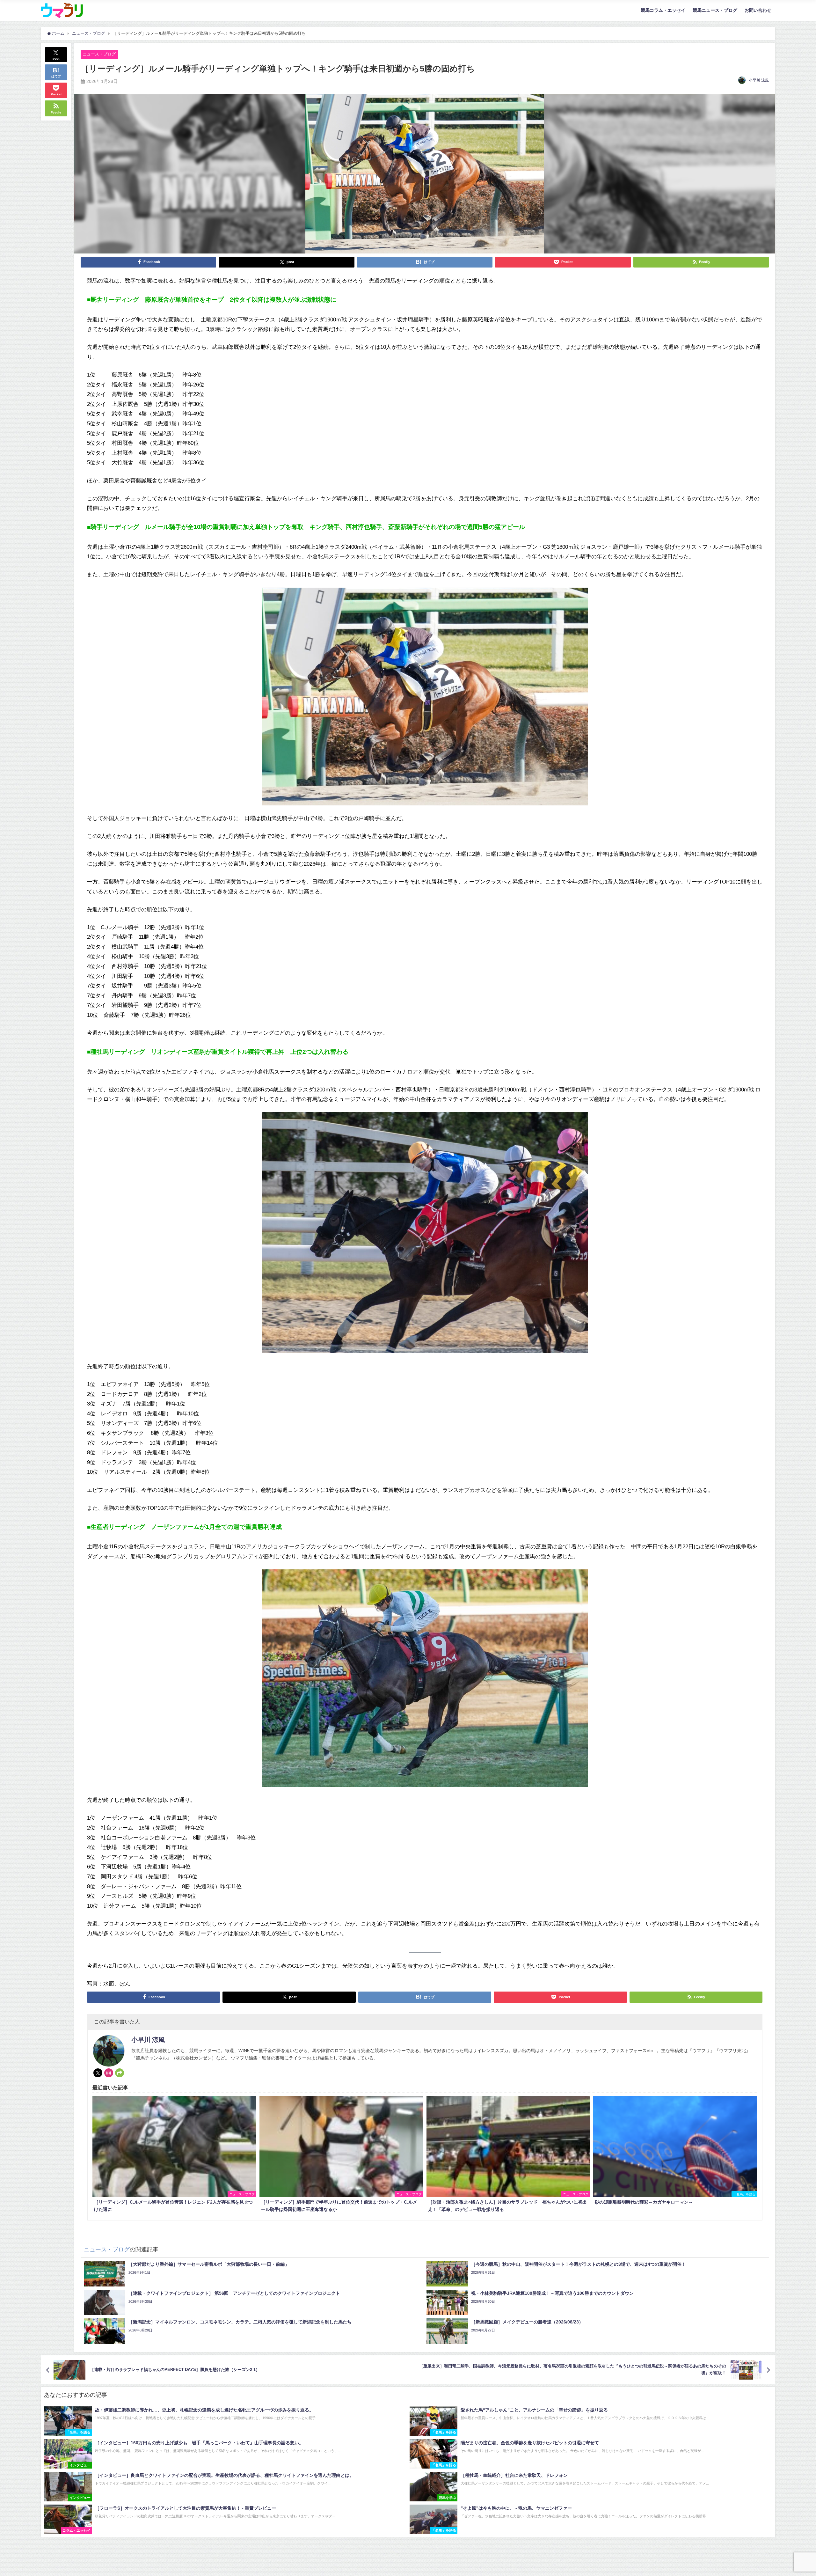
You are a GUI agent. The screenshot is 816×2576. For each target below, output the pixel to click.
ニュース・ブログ (99, 54)
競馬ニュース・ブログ (715, 10)
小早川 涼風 (759, 80)
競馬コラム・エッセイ (663, 10)
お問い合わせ (758, 10)
